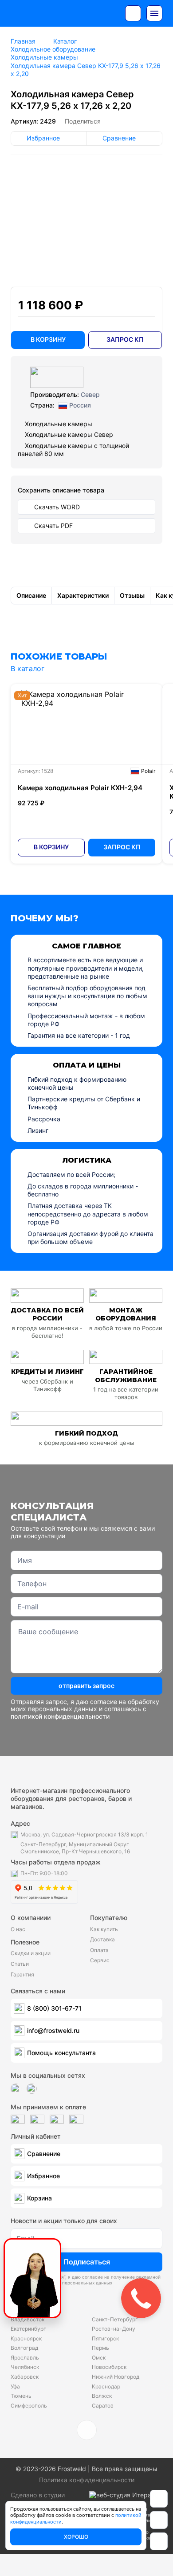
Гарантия (22, 1974)
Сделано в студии (38, 2495)
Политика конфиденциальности (87, 2480)
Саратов (103, 2406)
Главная (23, 41)
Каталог (65, 41)
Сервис (100, 1960)
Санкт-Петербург (115, 2319)
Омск (99, 2358)
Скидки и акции (31, 1953)
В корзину (51, 847)
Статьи (20, 1964)
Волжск (102, 2396)
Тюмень (21, 2396)
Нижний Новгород (116, 2377)
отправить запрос (86, 1686)
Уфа (15, 2386)
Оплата (99, 1950)
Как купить (104, 1929)
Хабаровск (25, 2377)
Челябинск (25, 2367)
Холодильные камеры (44, 57)
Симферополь (29, 2406)
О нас (18, 1929)
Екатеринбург (28, 2329)
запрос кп (125, 339)
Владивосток (28, 2319)
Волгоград (24, 2348)
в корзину (48, 339)
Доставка (102, 1939)
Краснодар (106, 2386)
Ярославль (25, 2358)
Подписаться (87, 2262)
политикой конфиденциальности (60, 1716)
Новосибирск (109, 2367)
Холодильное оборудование (53, 49)
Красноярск (26, 2338)
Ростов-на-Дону (114, 2329)
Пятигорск (105, 2338)
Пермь (100, 2348)
